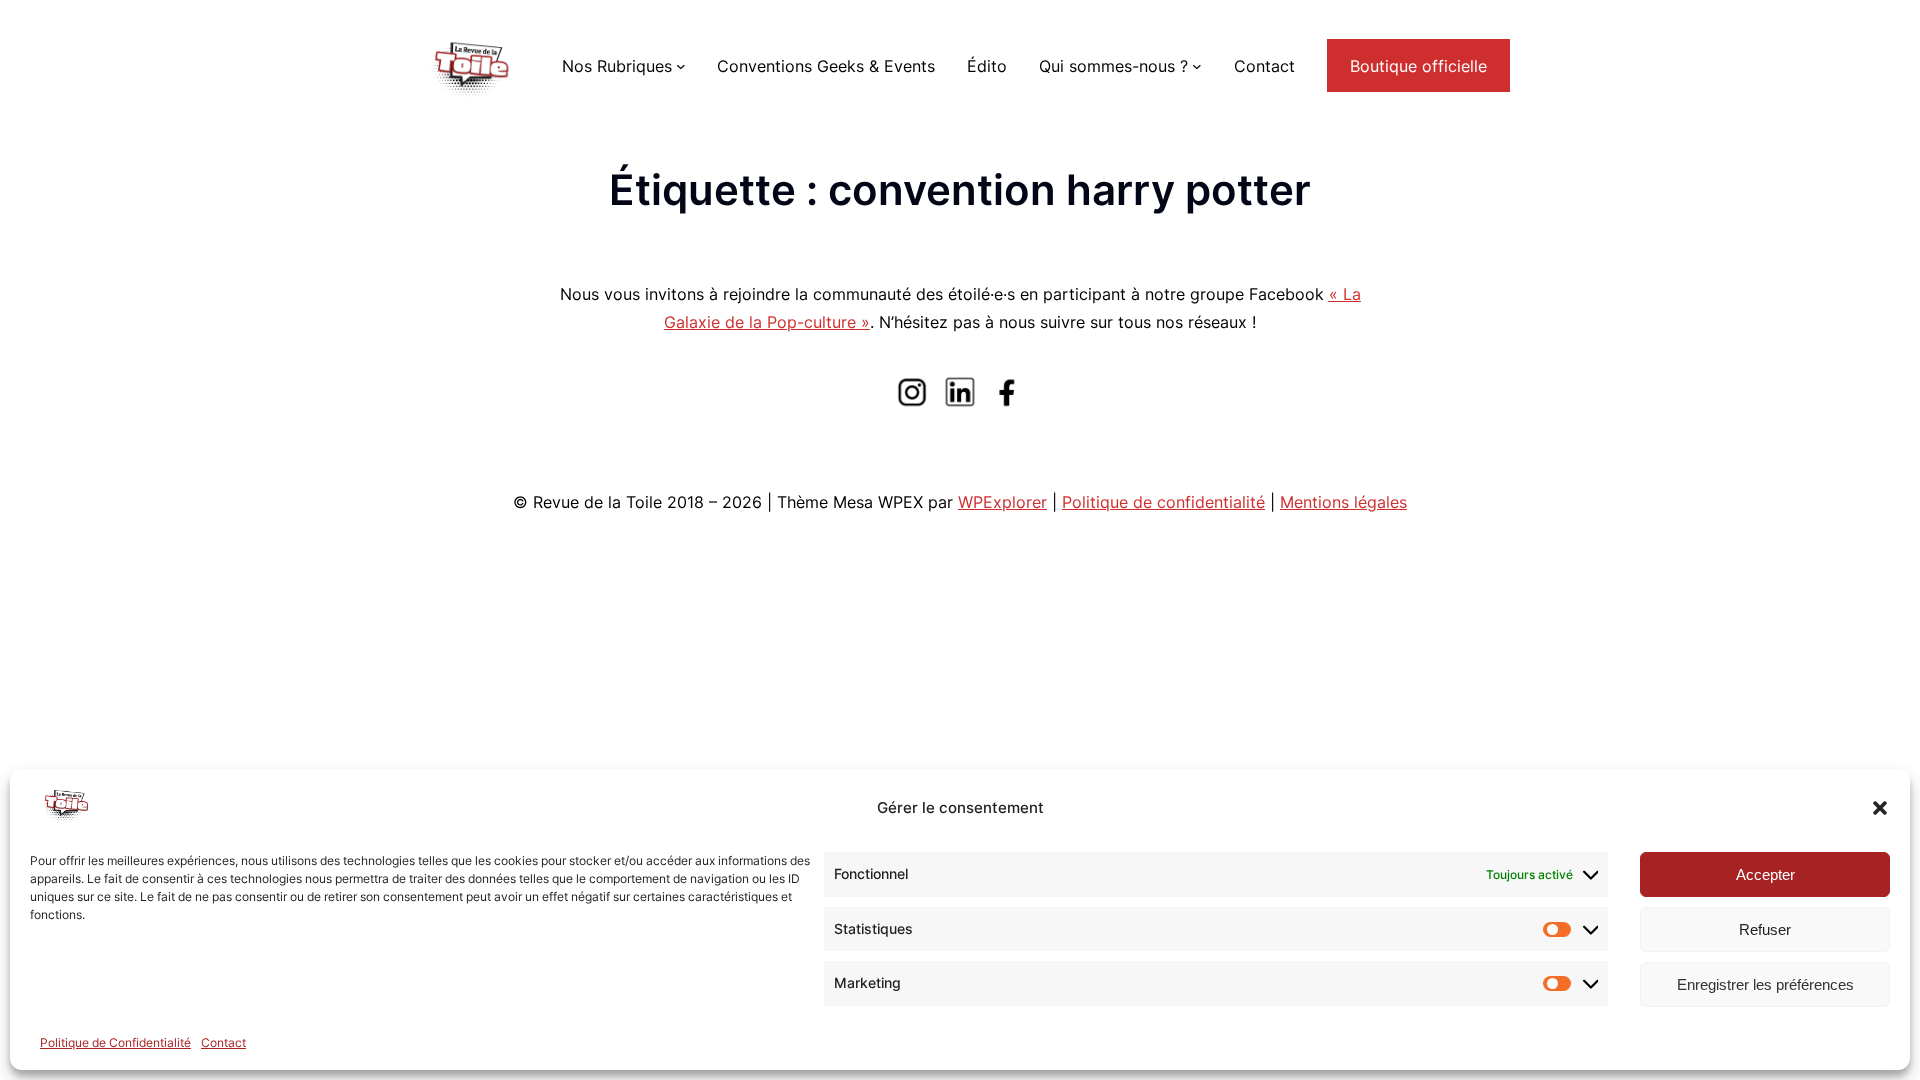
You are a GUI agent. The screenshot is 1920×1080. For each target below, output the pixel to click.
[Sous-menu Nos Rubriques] (681, 66)
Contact (223, 1042)
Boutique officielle (1418, 66)
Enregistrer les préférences (1765, 984)
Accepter (1765, 874)
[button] (1880, 808)
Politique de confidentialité (1163, 502)
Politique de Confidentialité (115, 1042)
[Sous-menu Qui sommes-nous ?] (1197, 66)
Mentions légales (1343, 502)
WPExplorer (1002, 502)
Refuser (1765, 929)
